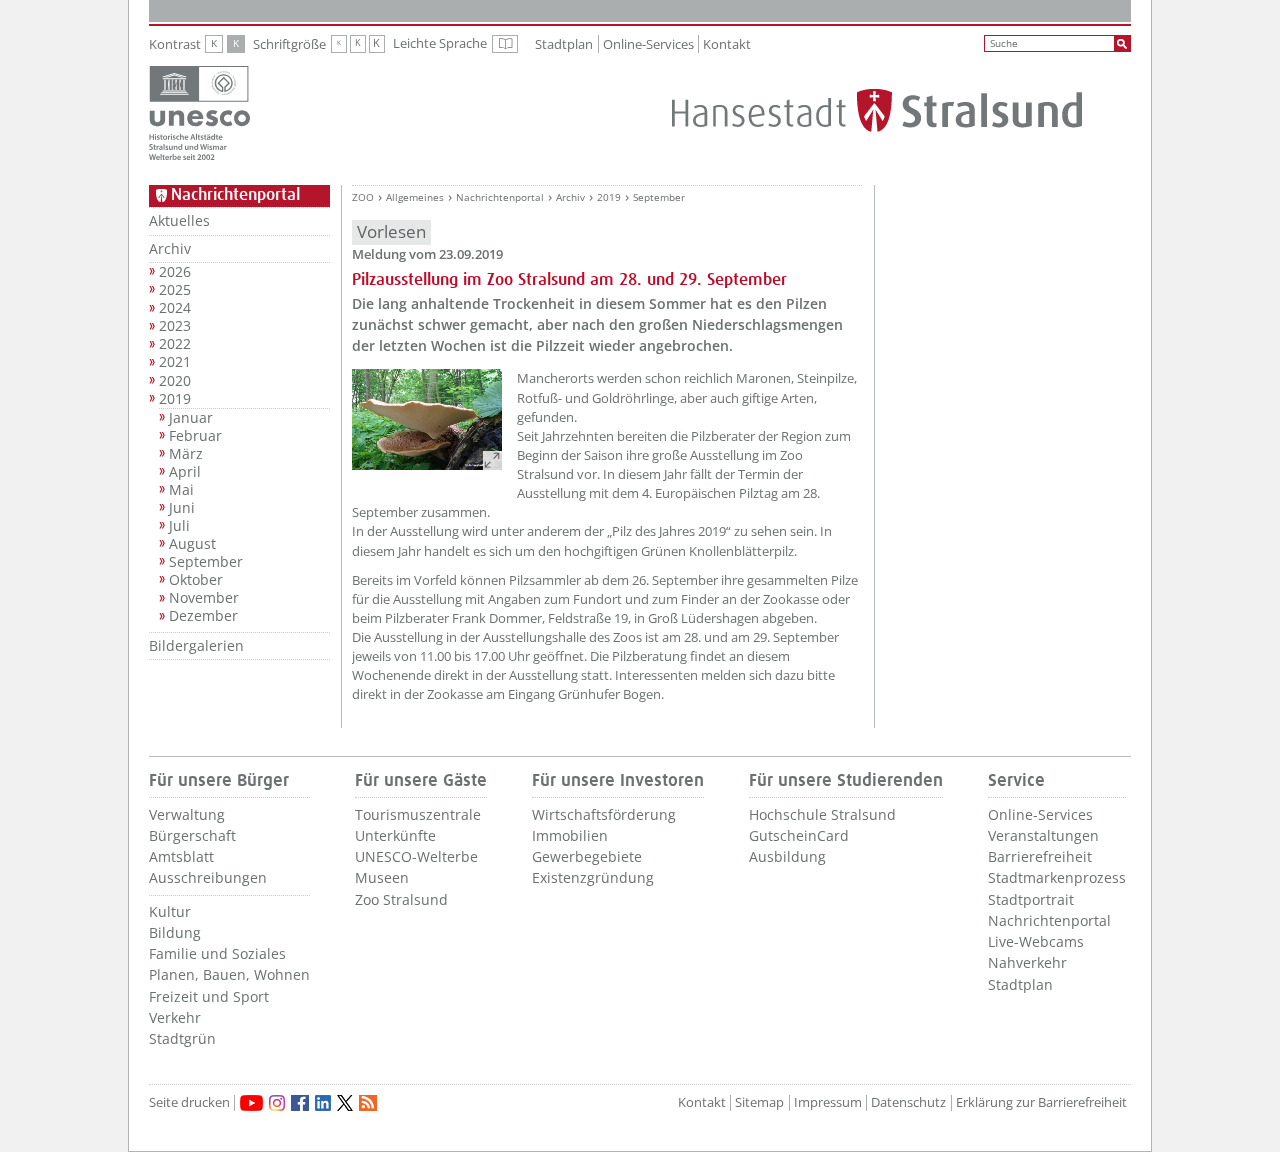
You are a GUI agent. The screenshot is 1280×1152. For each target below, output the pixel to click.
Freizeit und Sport (209, 996)
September (206, 562)
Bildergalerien (196, 645)
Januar (191, 418)
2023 (175, 326)
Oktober (196, 580)
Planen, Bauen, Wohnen (229, 974)
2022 (175, 344)
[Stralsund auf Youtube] (251, 1103)
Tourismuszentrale (418, 814)
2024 (175, 308)
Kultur (170, 911)
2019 (175, 399)
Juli (179, 526)
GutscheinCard (799, 835)
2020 (175, 381)
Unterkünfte (395, 835)
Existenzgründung (593, 877)
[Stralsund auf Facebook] (300, 1103)
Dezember (203, 616)
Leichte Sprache (455, 44)
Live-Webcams (1036, 941)
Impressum (828, 1102)
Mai (181, 490)
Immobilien (570, 835)
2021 (175, 362)
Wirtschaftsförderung (604, 814)
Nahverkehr (1027, 962)
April (185, 472)
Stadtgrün (182, 1038)
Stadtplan (564, 44)
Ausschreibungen (208, 877)
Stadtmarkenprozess (1057, 877)
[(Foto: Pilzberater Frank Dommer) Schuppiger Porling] (427, 419)
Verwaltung (187, 814)
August (192, 544)
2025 (175, 290)
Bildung (175, 932)
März (186, 454)
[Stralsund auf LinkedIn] (323, 1103)
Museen (382, 877)
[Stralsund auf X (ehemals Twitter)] (345, 1103)
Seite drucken (189, 1102)
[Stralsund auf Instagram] (277, 1103)
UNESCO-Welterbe (416, 856)
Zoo (363, 197)
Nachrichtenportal (500, 197)
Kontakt (727, 44)
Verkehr (175, 1017)
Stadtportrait (1031, 899)
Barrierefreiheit (1040, 856)
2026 (175, 272)
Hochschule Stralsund (822, 814)
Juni (182, 508)
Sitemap (759, 1102)
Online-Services (648, 44)
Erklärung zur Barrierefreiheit (1041, 1102)
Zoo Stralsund (401, 899)
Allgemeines (415, 197)
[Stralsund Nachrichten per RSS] (368, 1103)
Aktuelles (179, 220)
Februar (195, 436)
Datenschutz (908, 1102)
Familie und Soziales (217, 953)
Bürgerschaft (192, 835)
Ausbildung (787, 856)
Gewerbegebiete (587, 856)
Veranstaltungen (1043, 835)
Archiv (170, 248)
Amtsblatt (181, 856)
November (204, 598)
